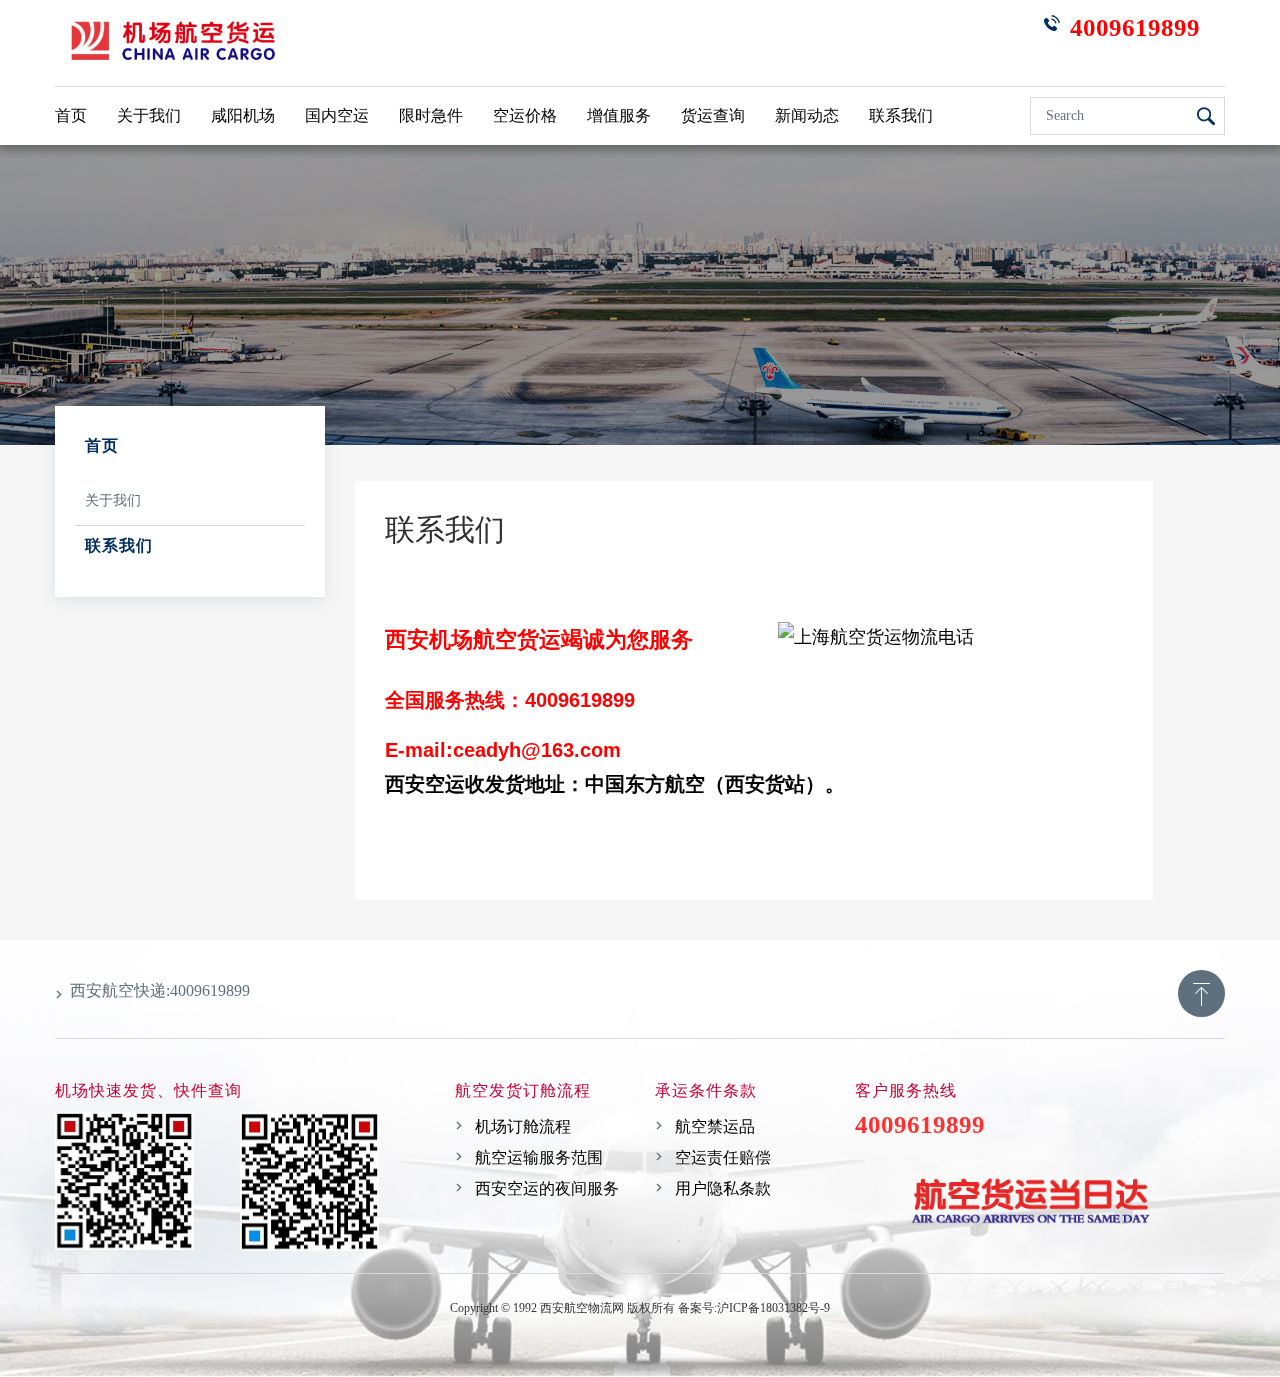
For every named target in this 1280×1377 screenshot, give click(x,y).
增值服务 (619, 115)
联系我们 (901, 115)
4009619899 (640, 1333)
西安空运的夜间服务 (547, 1188)
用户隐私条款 (723, 1188)
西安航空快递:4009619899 (160, 990)
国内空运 (337, 115)
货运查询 (713, 115)
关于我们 (149, 115)
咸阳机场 (243, 115)
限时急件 (431, 115)
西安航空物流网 (580, 1308)
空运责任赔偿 (723, 1157)
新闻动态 (807, 115)
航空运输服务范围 (539, 1157)
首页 (71, 115)
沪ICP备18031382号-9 (773, 1308)
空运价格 (525, 115)
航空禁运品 (715, 1126)
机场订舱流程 (523, 1126)
